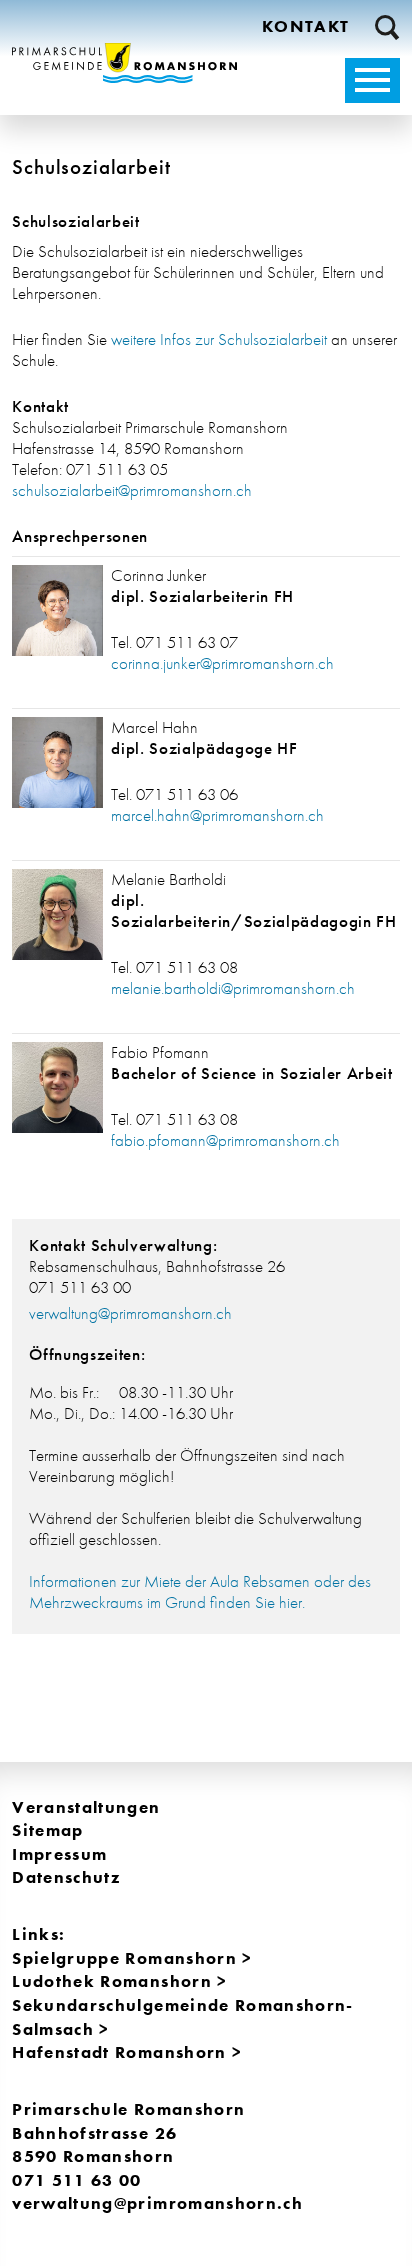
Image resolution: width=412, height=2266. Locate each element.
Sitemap (47, 1830)
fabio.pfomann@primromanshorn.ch (225, 1140)
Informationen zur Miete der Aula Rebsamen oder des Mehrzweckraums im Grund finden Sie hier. (200, 1592)
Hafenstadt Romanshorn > (127, 2052)
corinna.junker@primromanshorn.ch (222, 663)
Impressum (59, 1854)
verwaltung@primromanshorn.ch (130, 1313)
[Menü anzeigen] (372, 80)
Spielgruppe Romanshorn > (132, 1958)
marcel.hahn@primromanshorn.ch (217, 815)
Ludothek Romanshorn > (119, 1981)
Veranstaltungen (86, 1807)
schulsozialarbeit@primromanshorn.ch (132, 490)
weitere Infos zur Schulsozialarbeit (219, 339)
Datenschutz (66, 1877)
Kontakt (305, 26)
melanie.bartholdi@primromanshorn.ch (233, 988)
